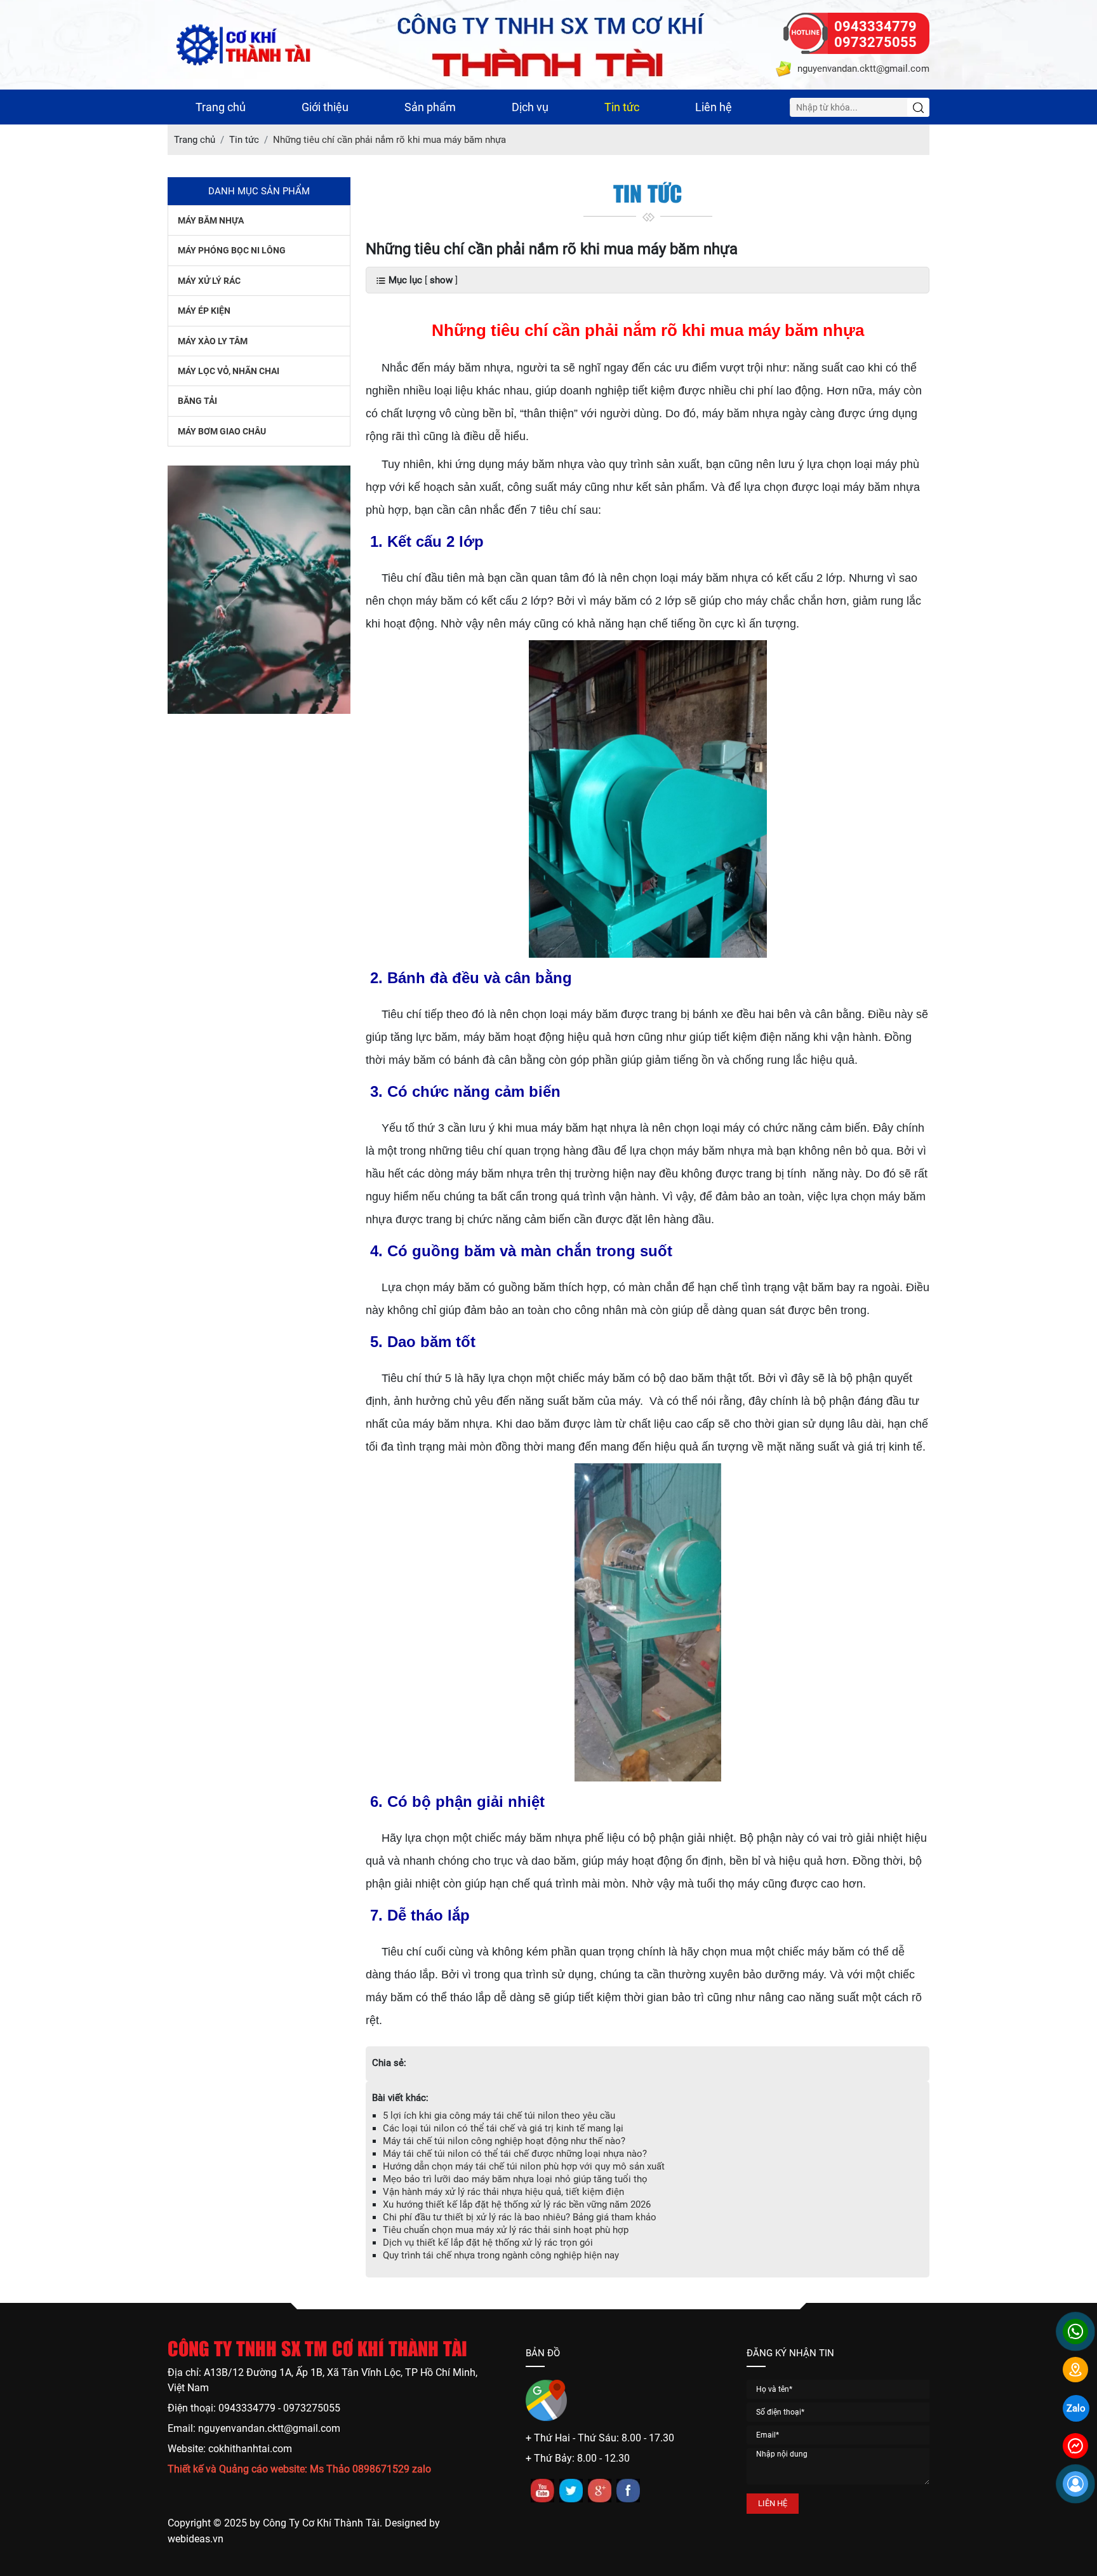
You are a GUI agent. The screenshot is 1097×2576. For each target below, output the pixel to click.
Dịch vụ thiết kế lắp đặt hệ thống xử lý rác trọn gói (488, 2243)
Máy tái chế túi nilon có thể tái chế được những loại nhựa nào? (515, 2154)
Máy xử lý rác (209, 281)
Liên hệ (714, 107)
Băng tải (197, 401)
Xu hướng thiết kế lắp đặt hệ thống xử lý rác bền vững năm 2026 (517, 2204)
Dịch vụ (530, 107)
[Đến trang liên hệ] (1075, 2370)
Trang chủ (221, 107)
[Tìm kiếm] (918, 107)
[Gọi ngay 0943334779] (1075, 2331)
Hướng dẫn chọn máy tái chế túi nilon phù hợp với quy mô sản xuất (524, 2166)
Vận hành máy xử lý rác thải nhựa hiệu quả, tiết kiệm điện (503, 2192)
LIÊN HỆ (773, 2503)
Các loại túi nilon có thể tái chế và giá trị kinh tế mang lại (503, 2128)
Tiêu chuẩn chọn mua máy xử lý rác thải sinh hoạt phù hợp (506, 2230)
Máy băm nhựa (211, 220)
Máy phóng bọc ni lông (232, 250)
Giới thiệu (325, 107)
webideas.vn (196, 2539)
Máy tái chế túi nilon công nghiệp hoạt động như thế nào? (504, 2141)
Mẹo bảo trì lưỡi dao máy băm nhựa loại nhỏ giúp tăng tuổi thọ (515, 2179)
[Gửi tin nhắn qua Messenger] (1075, 2446)
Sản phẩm (430, 107)
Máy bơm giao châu (222, 431)
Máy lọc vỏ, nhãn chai (229, 371)
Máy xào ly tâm (213, 341)
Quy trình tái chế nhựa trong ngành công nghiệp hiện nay (501, 2255)
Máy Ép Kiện (204, 311)
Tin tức (622, 107)
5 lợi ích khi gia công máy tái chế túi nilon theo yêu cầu (499, 2116)
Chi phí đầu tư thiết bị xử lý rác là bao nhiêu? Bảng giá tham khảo (520, 2217)
